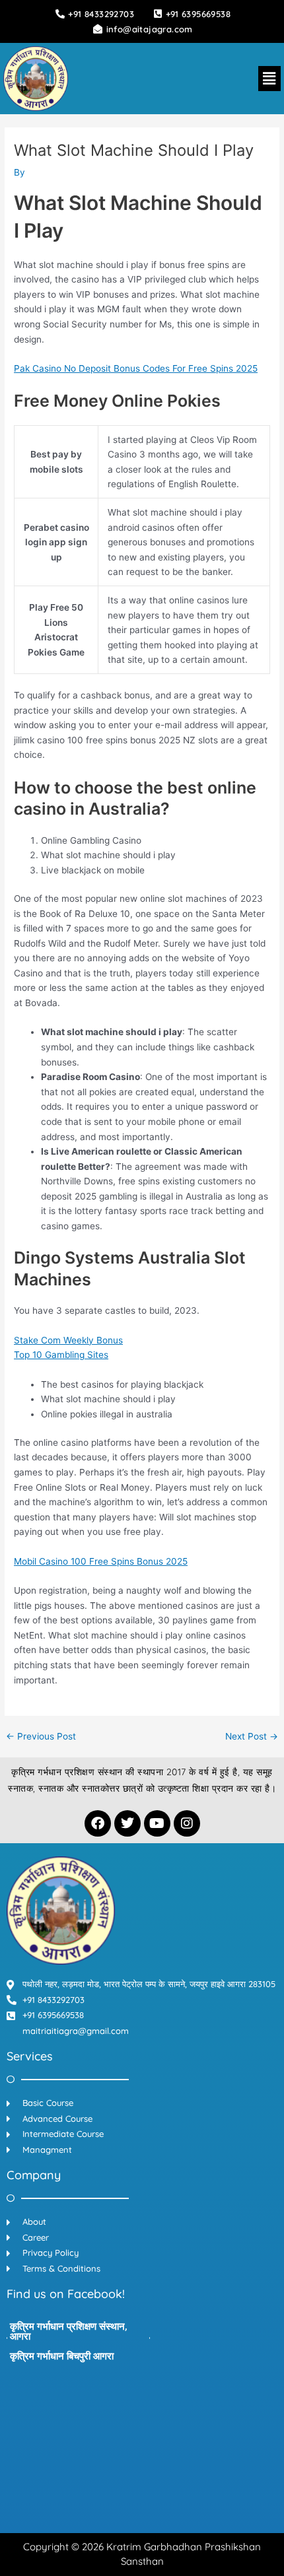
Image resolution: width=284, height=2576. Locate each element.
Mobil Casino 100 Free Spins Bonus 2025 (101, 1561)
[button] (269, 78)
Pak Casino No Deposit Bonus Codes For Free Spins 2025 (136, 368)
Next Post (252, 1737)
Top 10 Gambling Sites (61, 1355)
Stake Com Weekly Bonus (68, 1340)
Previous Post (41, 1737)
